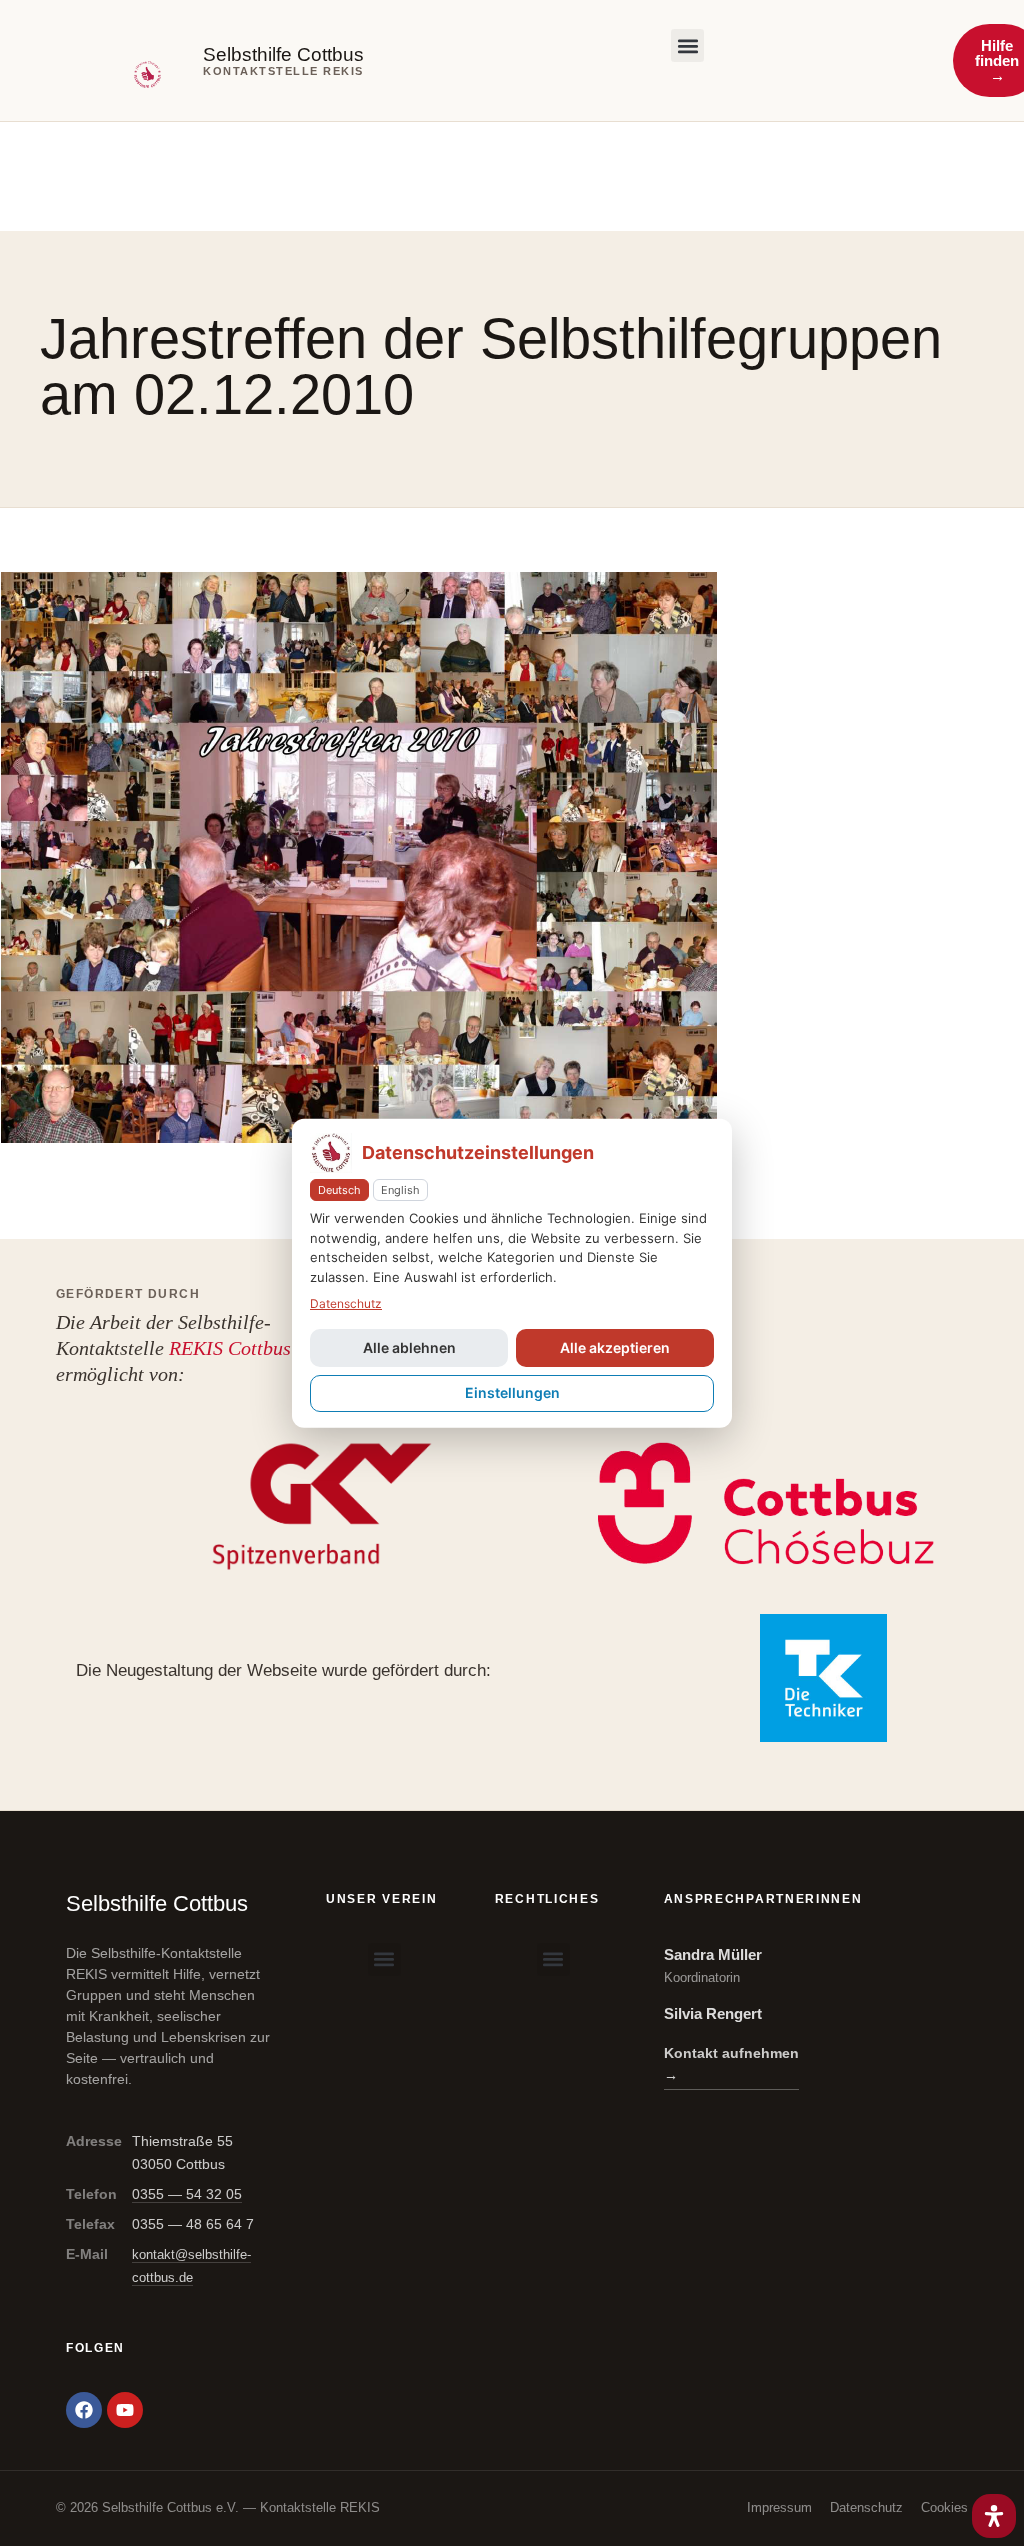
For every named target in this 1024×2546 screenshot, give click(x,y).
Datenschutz (866, 2507)
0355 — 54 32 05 (187, 2194)
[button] (687, 45)
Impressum (779, 2507)
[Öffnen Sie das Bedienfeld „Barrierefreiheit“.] (994, 2516)
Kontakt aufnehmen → (731, 2064)
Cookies (944, 2507)
